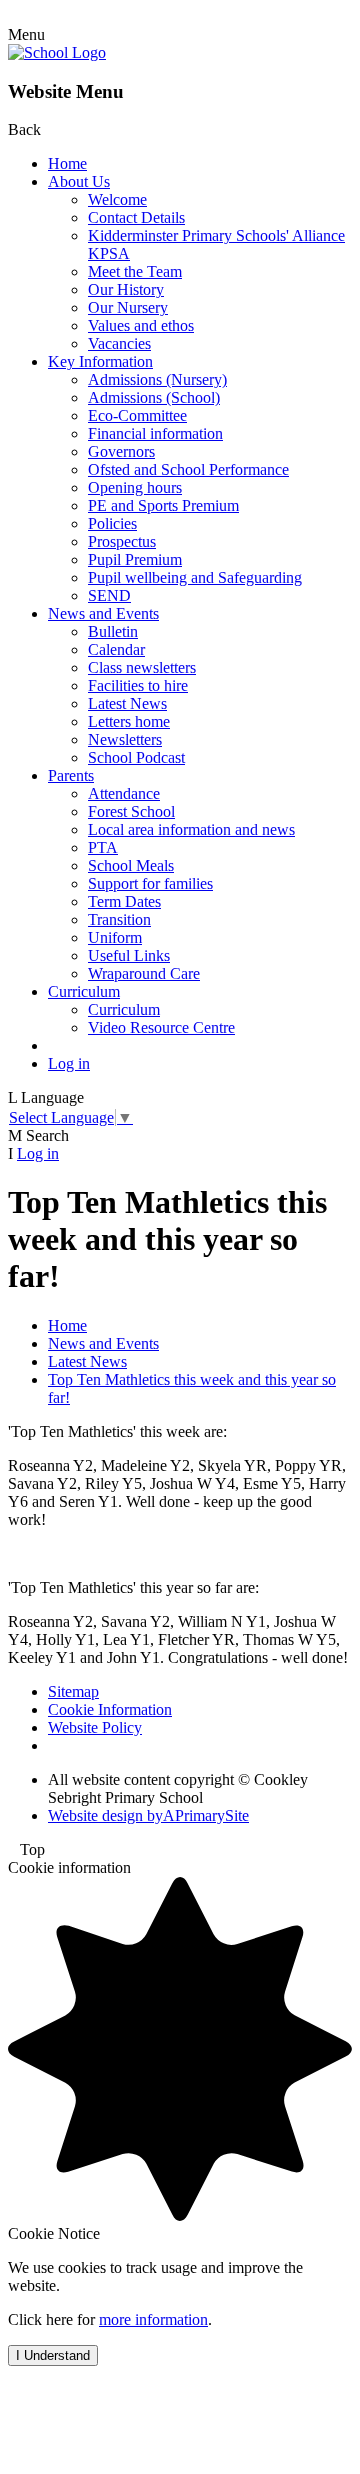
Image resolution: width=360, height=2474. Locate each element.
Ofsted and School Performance (188, 469)
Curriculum (84, 991)
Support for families (150, 883)
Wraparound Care (144, 973)
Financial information (155, 433)
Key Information (100, 361)
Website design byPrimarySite (148, 1815)
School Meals (131, 865)
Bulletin (113, 631)
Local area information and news (191, 829)
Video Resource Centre (161, 1027)
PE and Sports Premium (163, 505)
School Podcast (136, 757)
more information (153, 2319)
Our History (126, 289)
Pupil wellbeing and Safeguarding (195, 577)
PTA (103, 847)
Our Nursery (128, 307)
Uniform (115, 937)
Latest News (127, 703)
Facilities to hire (138, 685)
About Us (79, 181)
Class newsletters (142, 667)
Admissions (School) (154, 397)
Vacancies (119, 343)
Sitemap (73, 1691)
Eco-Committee (137, 415)
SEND (109, 595)
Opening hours (135, 487)
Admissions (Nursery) (157, 379)
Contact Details (136, 217)
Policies (112, 523)
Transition (119, 919)
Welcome (117, 199)
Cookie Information (110, 1709)
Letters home (129, 721)
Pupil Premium (135, 559)
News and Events (103, 613)
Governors (121, 451)
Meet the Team (135, 271)
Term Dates (124, 901)
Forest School (131, 811)
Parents (71, 775)
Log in (69, 1063)
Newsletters (125, 739)
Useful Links (129, 955)
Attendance (124, 793)
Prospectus (122, 541)
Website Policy (95, 1727)
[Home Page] (57, 52)
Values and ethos (141, 325)
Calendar (116, 649)
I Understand (53, 2355)
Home (67, 163)
